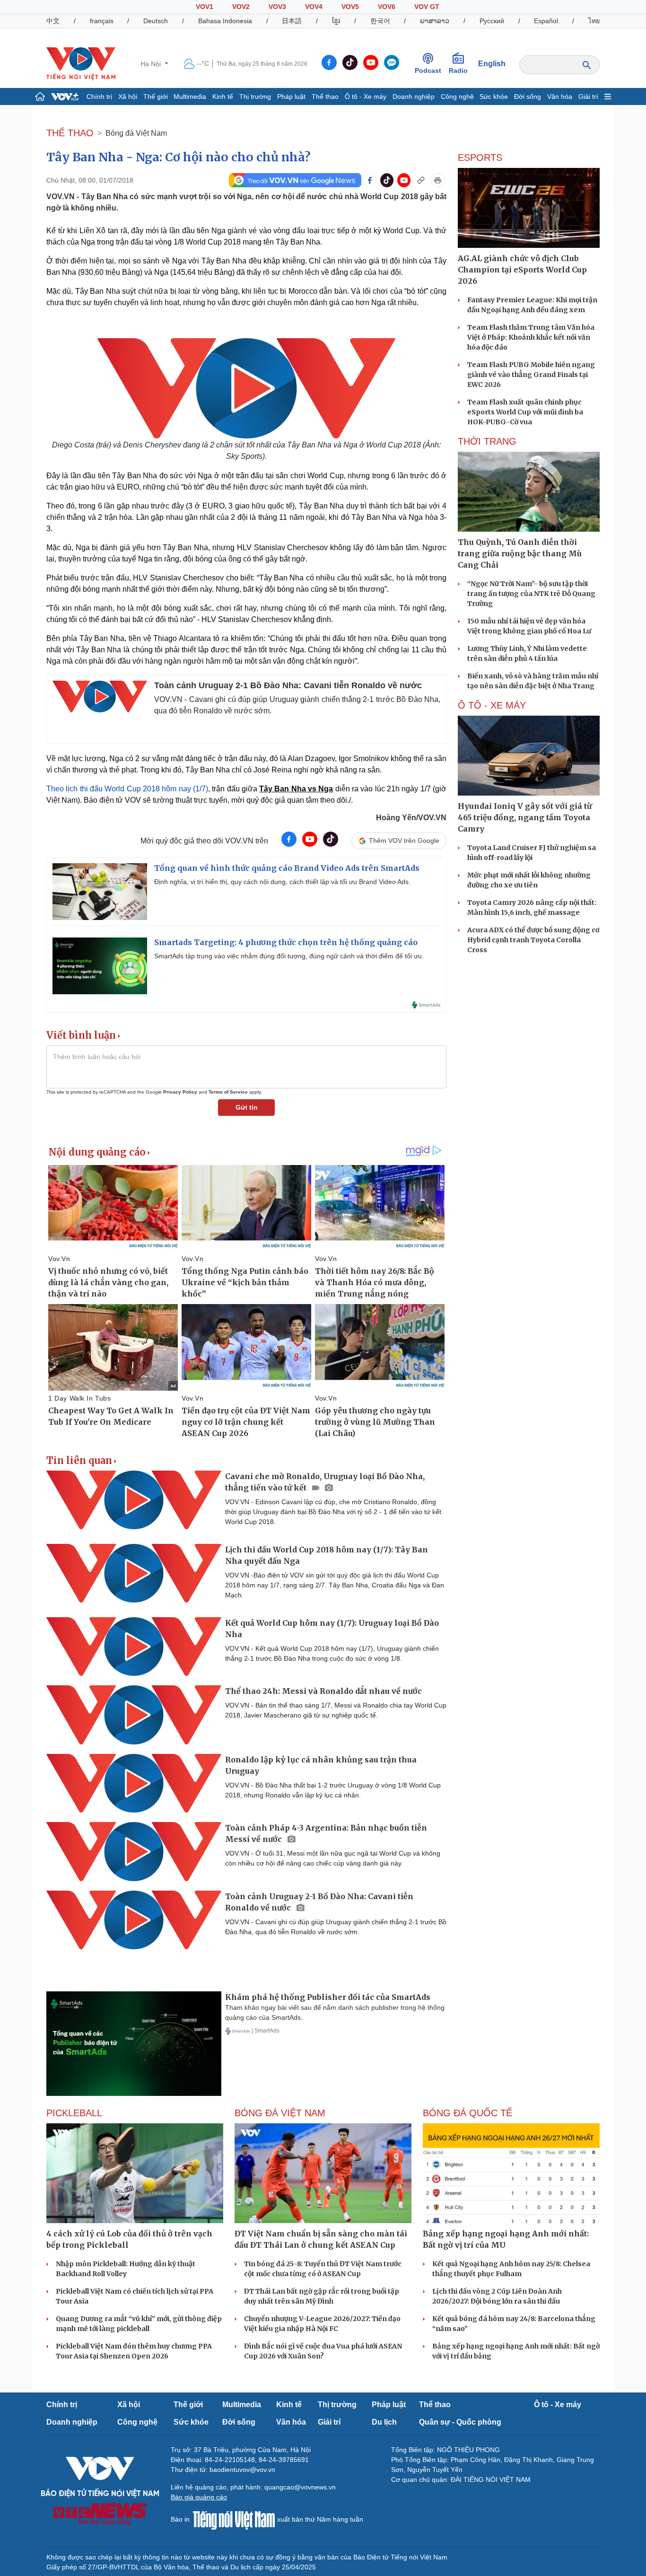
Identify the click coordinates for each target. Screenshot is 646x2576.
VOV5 (350, 7)
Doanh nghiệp (414, 96)
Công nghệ (457, 96)
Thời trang (487, 441)
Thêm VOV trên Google (404, 841)
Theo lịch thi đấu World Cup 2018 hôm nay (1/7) (127, 789)
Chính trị (99, 96)
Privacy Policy (180, 1092)
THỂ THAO (70, 133)
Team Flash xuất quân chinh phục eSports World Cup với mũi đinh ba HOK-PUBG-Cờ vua (525, 412)
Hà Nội (152, 64)
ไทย (594, 21)
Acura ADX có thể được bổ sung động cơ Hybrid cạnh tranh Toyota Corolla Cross (533, 940)
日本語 (292, 21)
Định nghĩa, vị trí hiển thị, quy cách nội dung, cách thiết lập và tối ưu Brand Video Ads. (282, 882)
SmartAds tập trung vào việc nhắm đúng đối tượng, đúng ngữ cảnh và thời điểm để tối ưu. (289, 956)
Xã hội (128, 96)
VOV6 (387, 7)
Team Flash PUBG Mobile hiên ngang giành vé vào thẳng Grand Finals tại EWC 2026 (531, 375)
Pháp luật (291, 96)
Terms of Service (228, 1092)
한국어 (380, 21)
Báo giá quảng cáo (199, 2497)
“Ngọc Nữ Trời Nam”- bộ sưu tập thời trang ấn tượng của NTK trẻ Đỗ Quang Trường (531, 594)
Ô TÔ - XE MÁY (492, 705)
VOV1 (205, 7)
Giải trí (588, 96)
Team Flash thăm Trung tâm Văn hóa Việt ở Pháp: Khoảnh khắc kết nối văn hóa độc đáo (531, 337)
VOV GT (427, 7)
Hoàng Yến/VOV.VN (411, 818)
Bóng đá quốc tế (467, 2113)
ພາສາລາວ (435, 21)
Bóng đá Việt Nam (136, 133)
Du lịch (384, 2422)
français (102, 21)
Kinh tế (223, 96)
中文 (53, 21)
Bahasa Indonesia (225, 21)
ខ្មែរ (336, 21)
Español (546, 21)
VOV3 (277, 7)
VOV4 (314, 7)
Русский (492, 21)
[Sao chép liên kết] (421, 180)
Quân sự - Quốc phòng (460, 2422)
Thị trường (255, 96)
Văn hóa (560, 96)
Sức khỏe (494, 96)
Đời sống (528, 96)
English (492, 64)
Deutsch (156, 21)
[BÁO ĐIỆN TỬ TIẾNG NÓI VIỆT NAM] (81, 63)
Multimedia (190, 96)
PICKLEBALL (74, 2113)
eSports (480, 158)
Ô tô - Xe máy (366, 96)
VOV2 (241, 7)
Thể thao (325, 96)
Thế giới (156, 96)
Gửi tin (247, 1107)
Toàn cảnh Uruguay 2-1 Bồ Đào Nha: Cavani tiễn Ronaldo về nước (288, 685)
